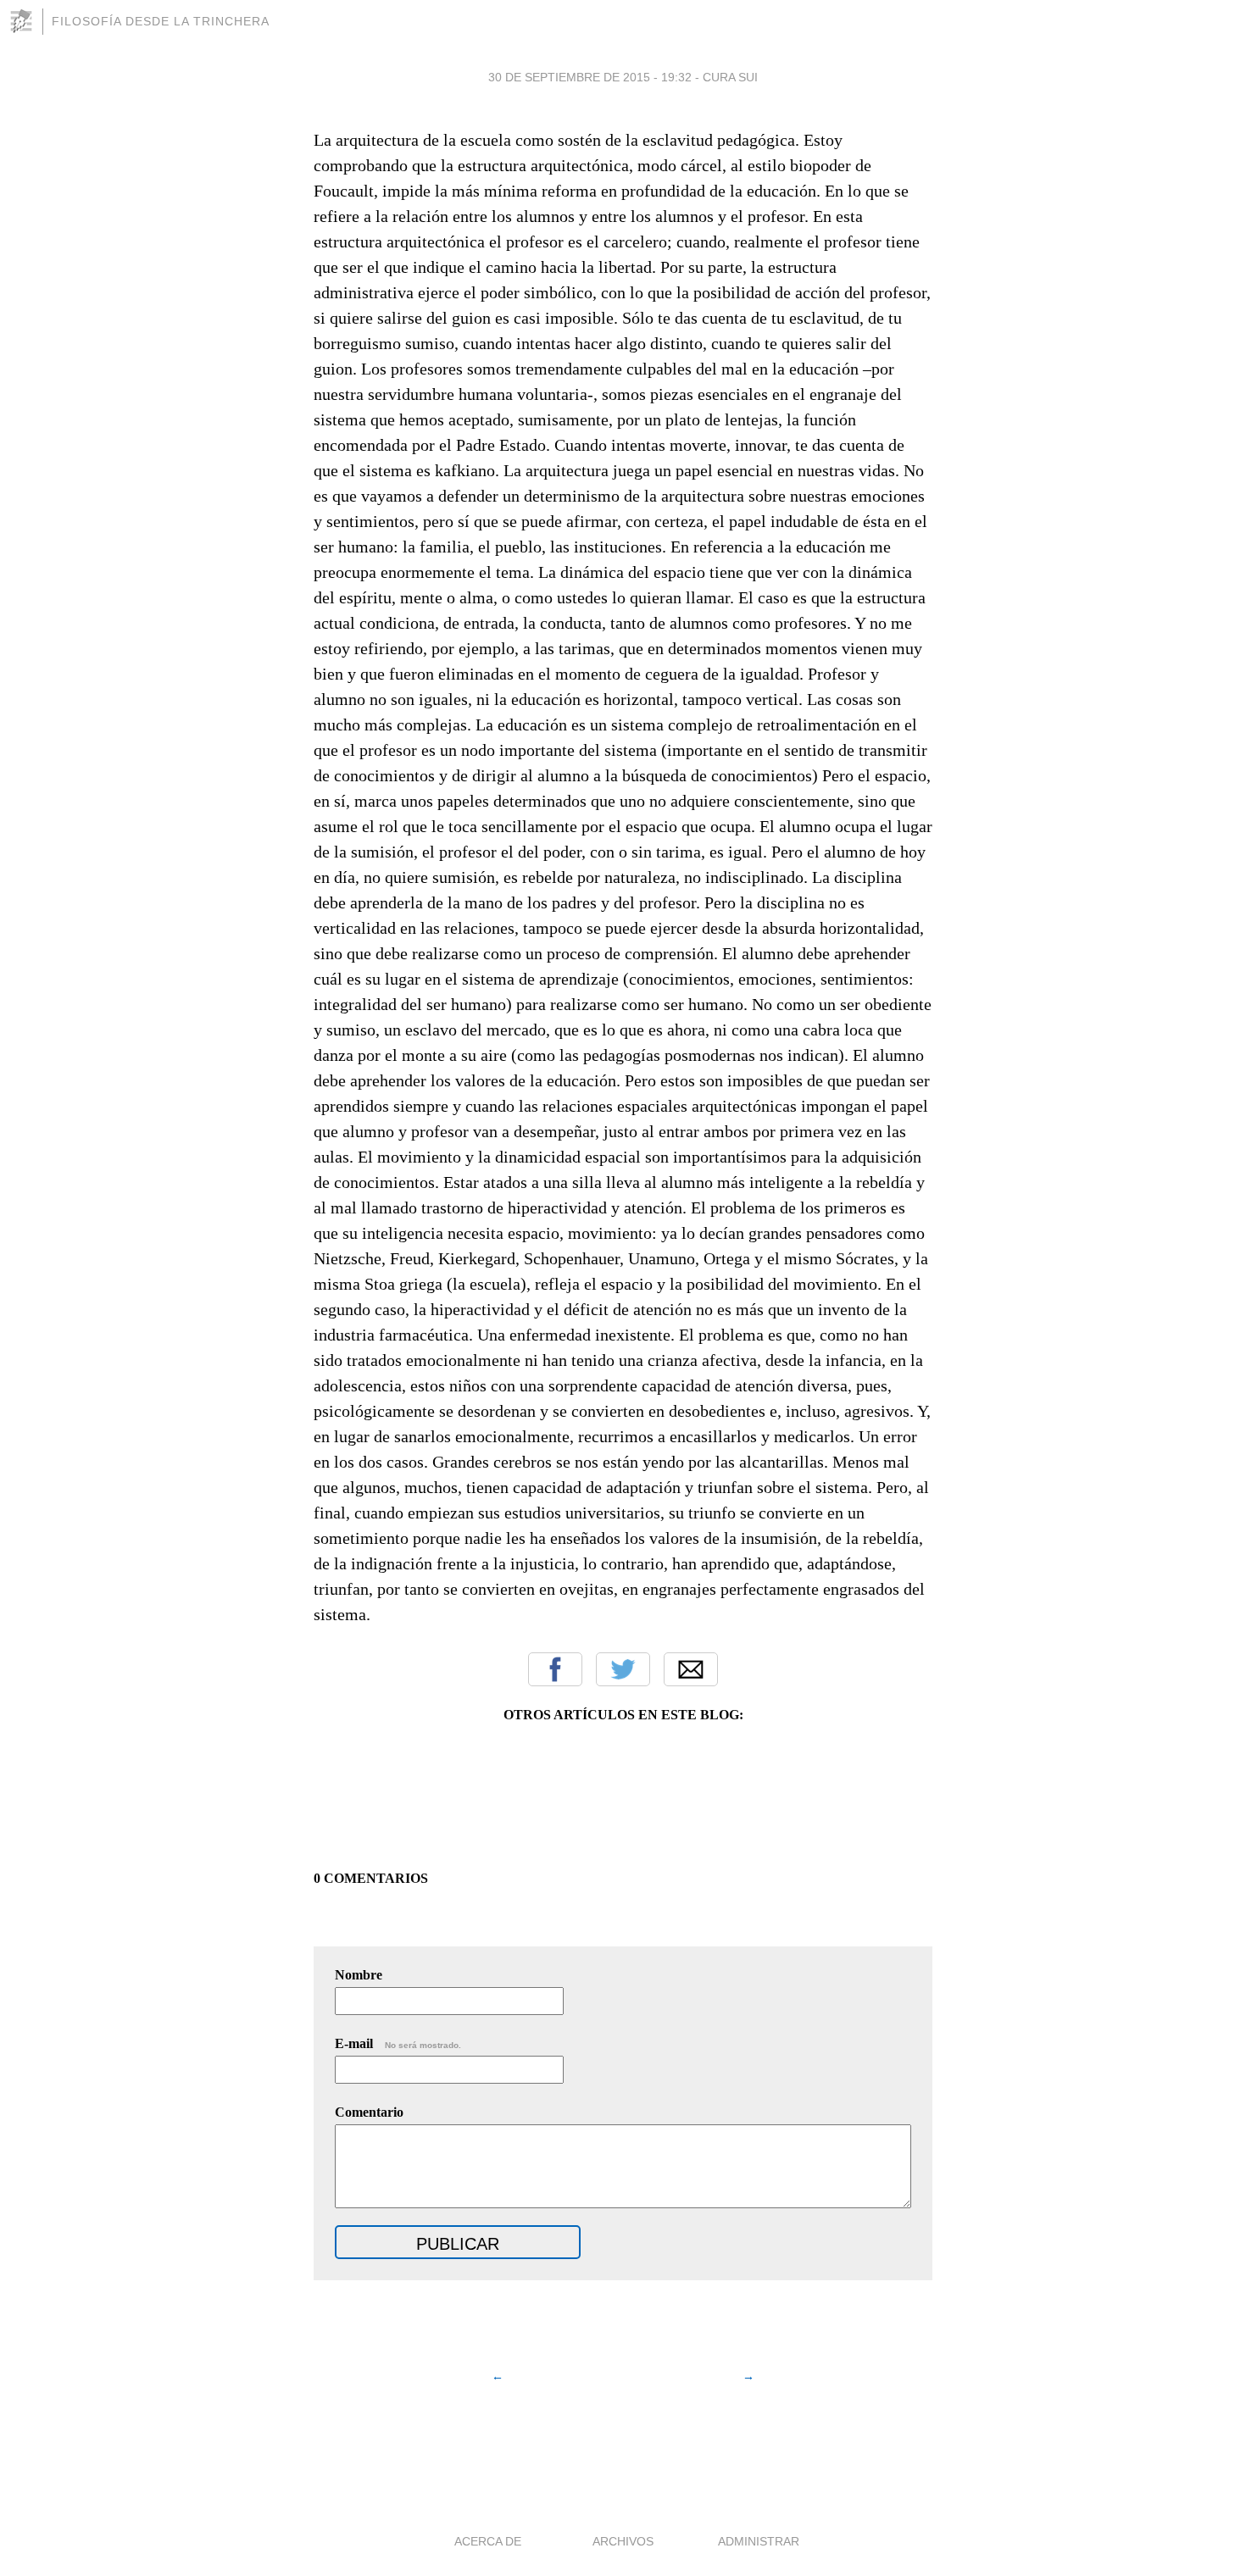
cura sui (730, 77)
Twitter (623, 1669)
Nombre (359, 1975)
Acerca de (488, 2541)
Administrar (759, 2541)
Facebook (555, 1669)
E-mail (398, 2043)
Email (691, 1669)
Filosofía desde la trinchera (161, 21)
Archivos (623, 2541)
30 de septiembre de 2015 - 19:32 (590, 77)
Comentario (369, 2112)
